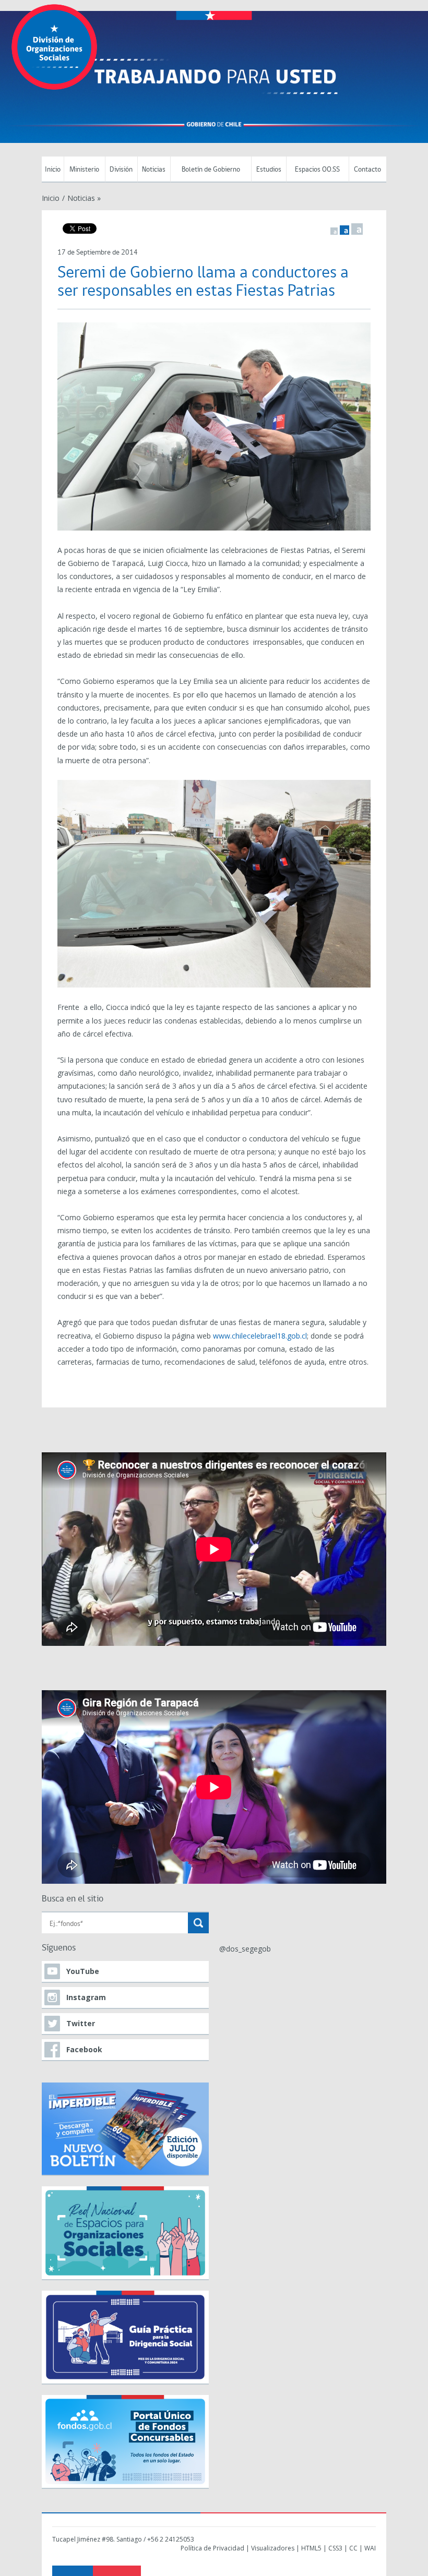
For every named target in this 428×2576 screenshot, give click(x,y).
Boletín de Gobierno (211, 170)
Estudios (269, 170)
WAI (370, 2548)
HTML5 (311, 2548)
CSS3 (335, 2548)
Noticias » (84, 198)
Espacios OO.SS (317, 170)
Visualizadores (273, 2548)
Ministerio (84, 170)
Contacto (367, 170)
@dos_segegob (245, 1949)
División (121, 170)
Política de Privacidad (212, 2548)
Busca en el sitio (73, 1899)
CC (353, 2548)
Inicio (53, 170)
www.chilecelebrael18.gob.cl (260, 1336)
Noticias (154, 170)
